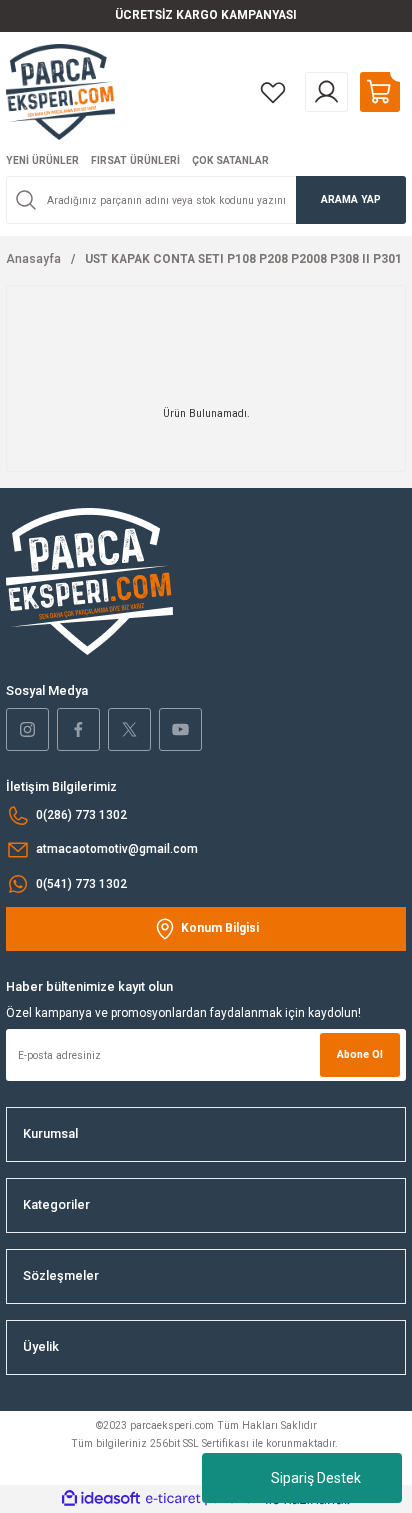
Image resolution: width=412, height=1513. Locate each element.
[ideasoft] (101, 1499)
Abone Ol (360, 1054)
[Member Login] (326, 92)
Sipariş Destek (316, 1478)
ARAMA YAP (351, 199)
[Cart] (380, 92)
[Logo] (60, 91)
